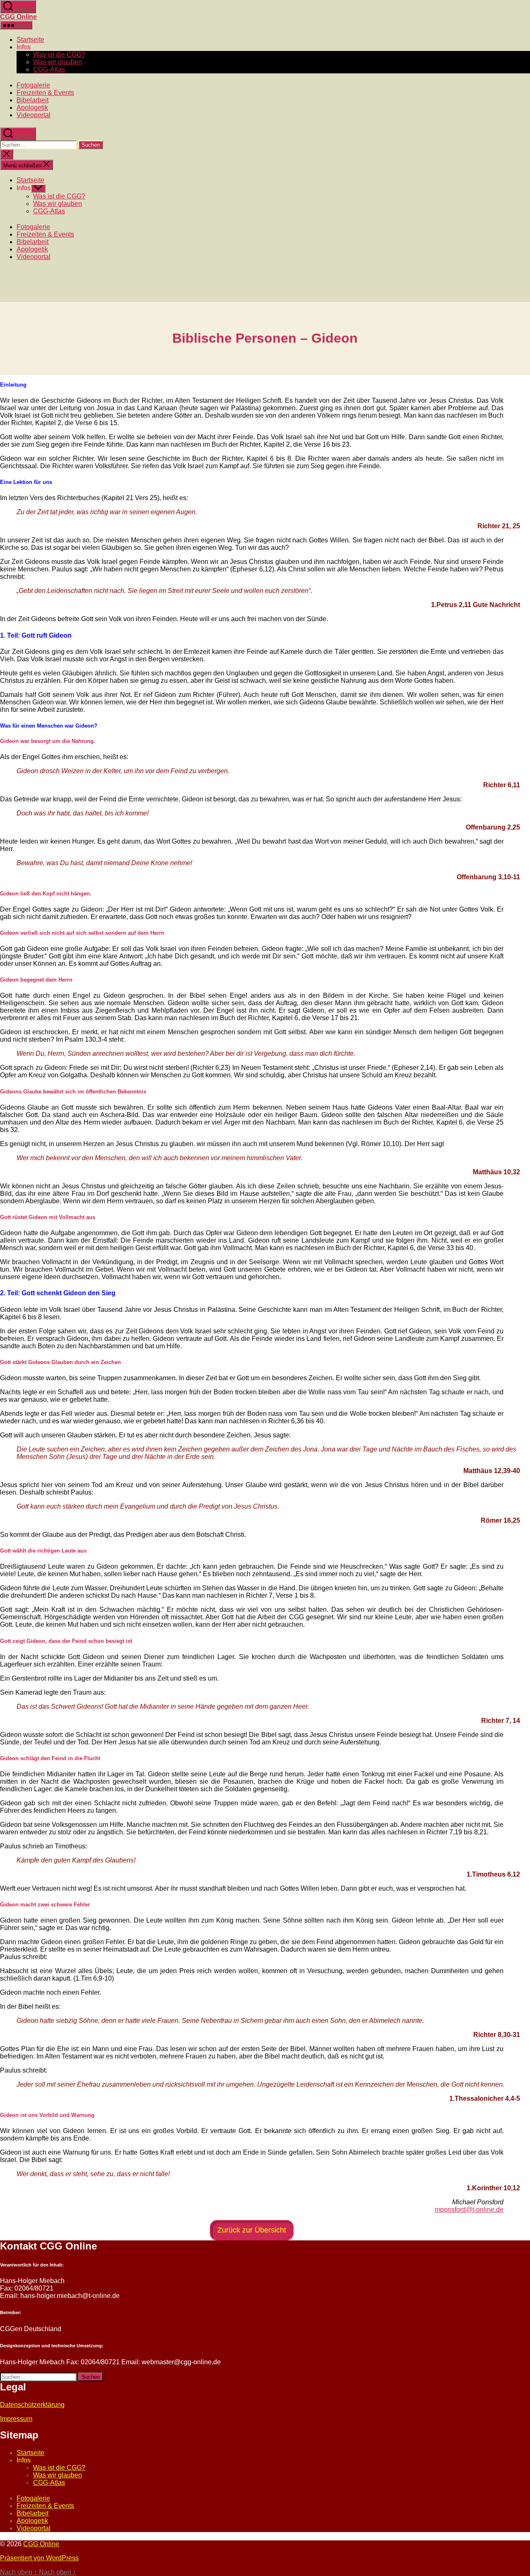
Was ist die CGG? (59, 54)
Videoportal (34, 115)
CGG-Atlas (49, 69)
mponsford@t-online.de (469, 2210)
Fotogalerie (33, 85)
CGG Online (18, 17)
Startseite (30, 40)
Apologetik (32, 108)
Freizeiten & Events (45, 93)
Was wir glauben (58, 62)
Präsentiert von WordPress (39, 2558)
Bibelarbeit (33, 100)
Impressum (16, 2419)
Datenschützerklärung (32, 2405)
